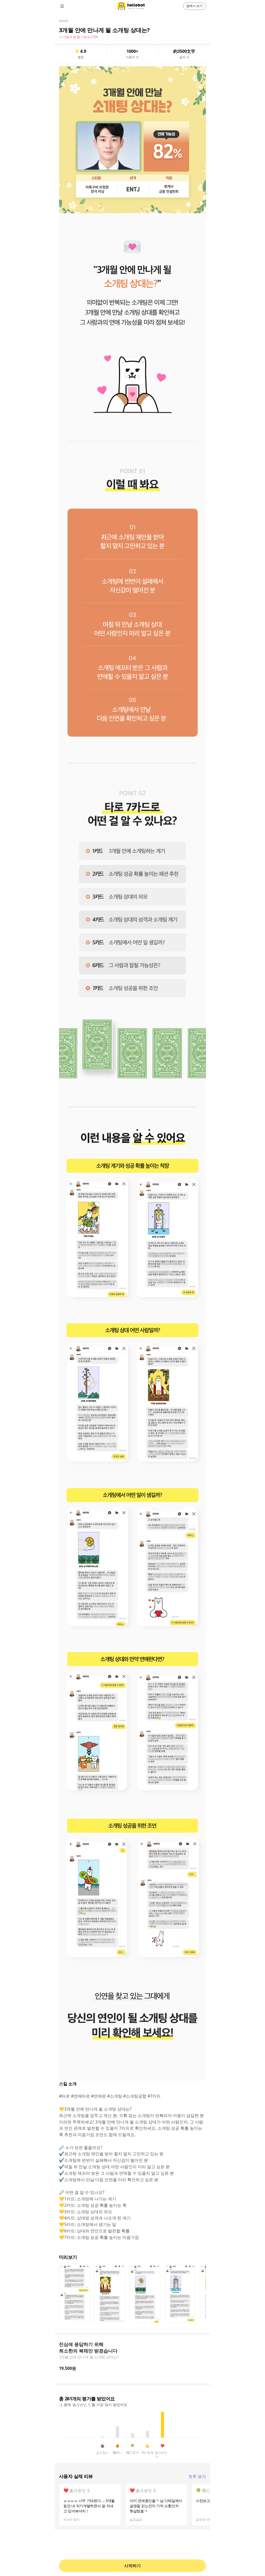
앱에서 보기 (194, 6)
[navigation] (69, 6)
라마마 (64, 21)
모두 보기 (197, 2477)
